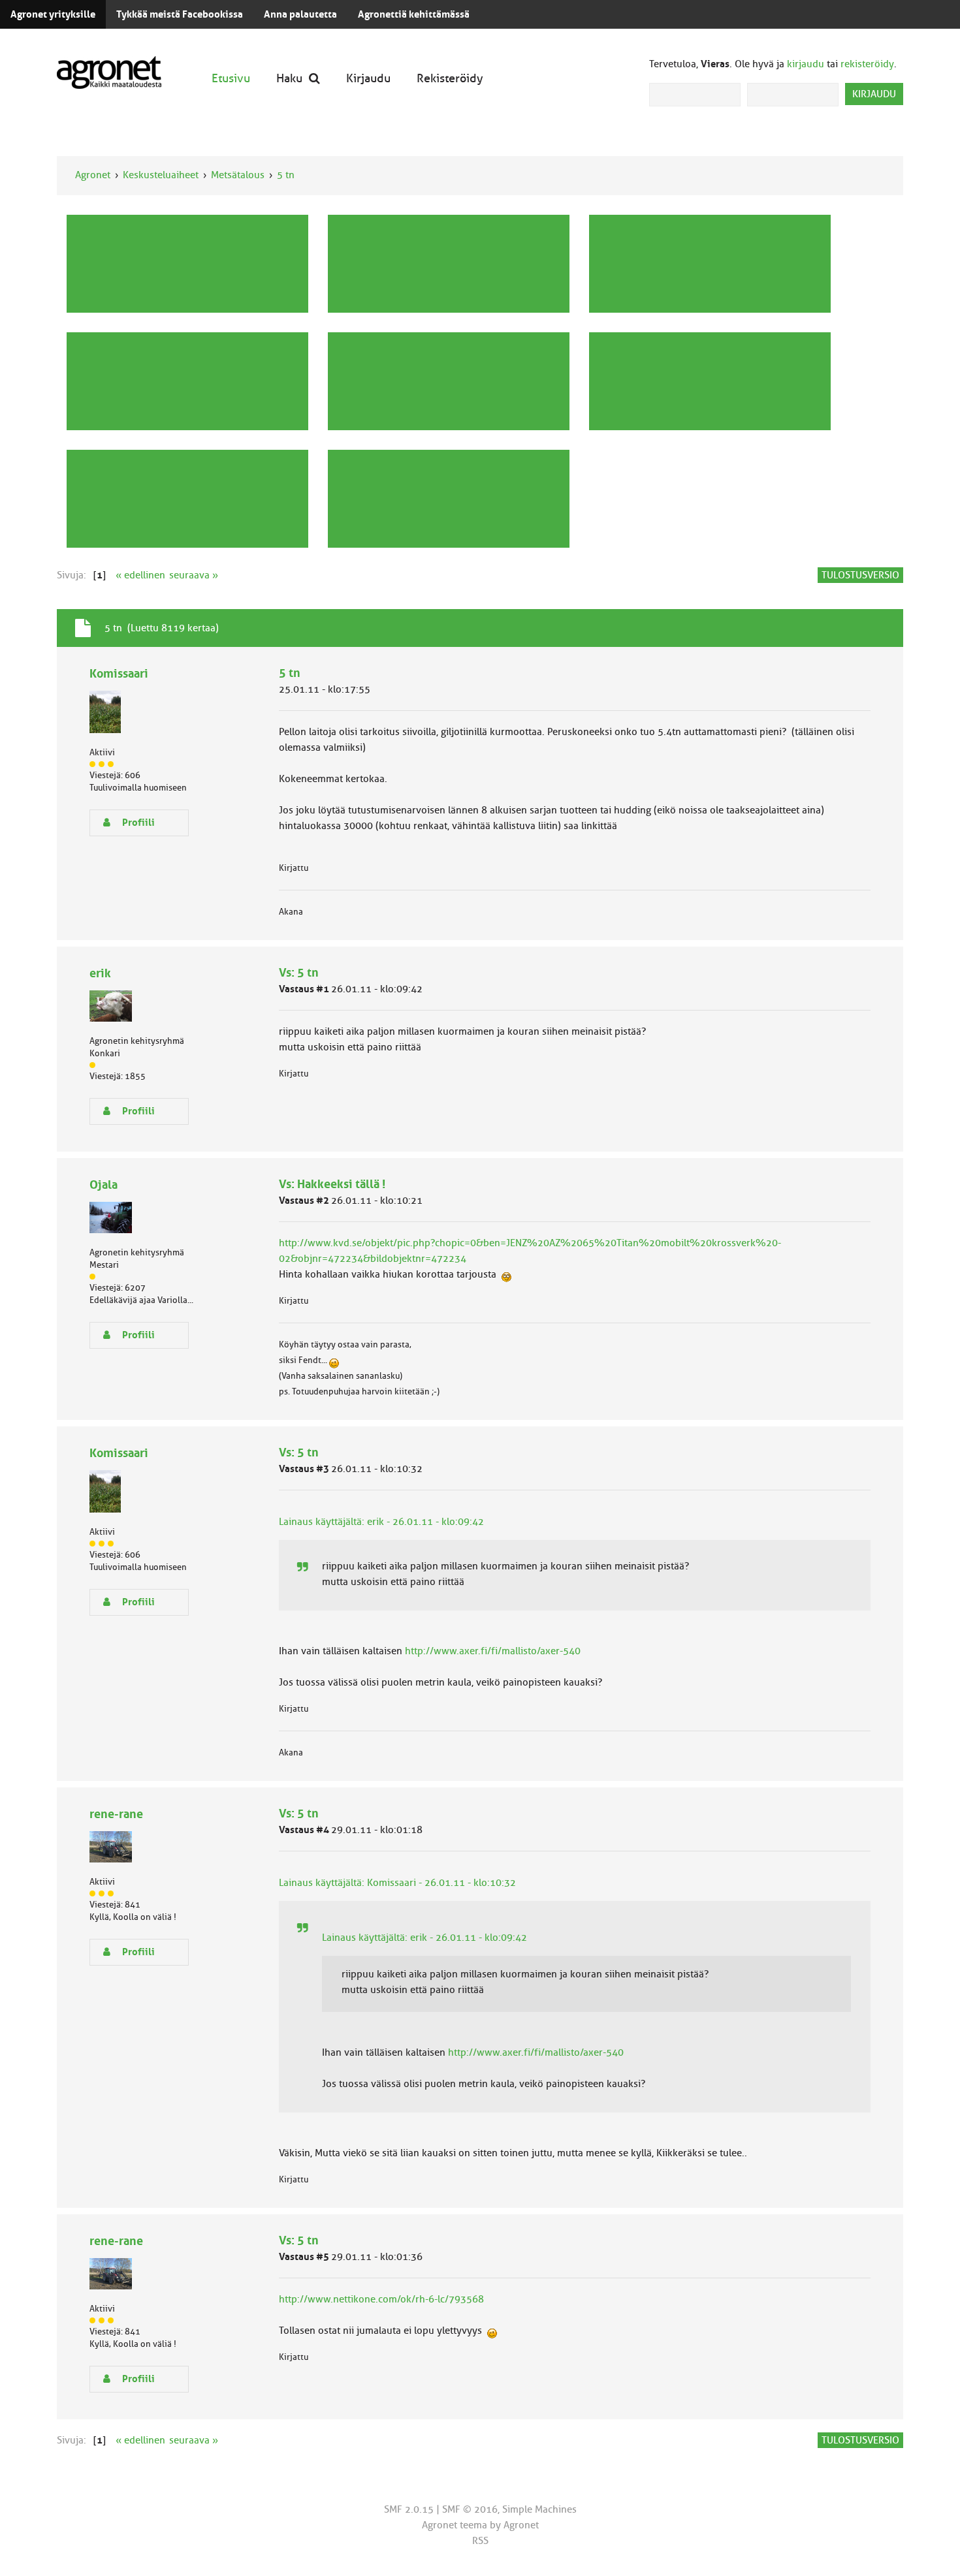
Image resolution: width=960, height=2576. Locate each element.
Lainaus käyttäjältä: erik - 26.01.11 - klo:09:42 (381, 1522)
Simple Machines (539, 2509)
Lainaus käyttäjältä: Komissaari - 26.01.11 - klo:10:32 (397, 1883)
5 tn (286, 175)
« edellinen (140, 575)
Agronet (93, 175)
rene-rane (116, 1814)
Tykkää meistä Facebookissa (180, 14)
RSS (480, 2541)
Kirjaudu (368, 78)
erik (100, 973)
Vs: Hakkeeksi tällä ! (332, 1184)
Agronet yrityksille (53, 14)
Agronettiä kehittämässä (414, 14)
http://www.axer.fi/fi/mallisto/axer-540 (493, 1651)
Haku (289, 78)
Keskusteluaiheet (161, 175)
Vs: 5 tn (299, 972)
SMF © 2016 (470, 2509)
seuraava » (194, 575)
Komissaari (119, 673)
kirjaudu (806, 64)
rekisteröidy (867, 64)
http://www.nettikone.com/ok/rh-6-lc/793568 (381, 2299)
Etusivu (231, 78)
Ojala (104, 1185)
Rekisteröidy (450, 78)
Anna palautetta (300, 14)
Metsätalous (238, 175)
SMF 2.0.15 (409, 2509)
